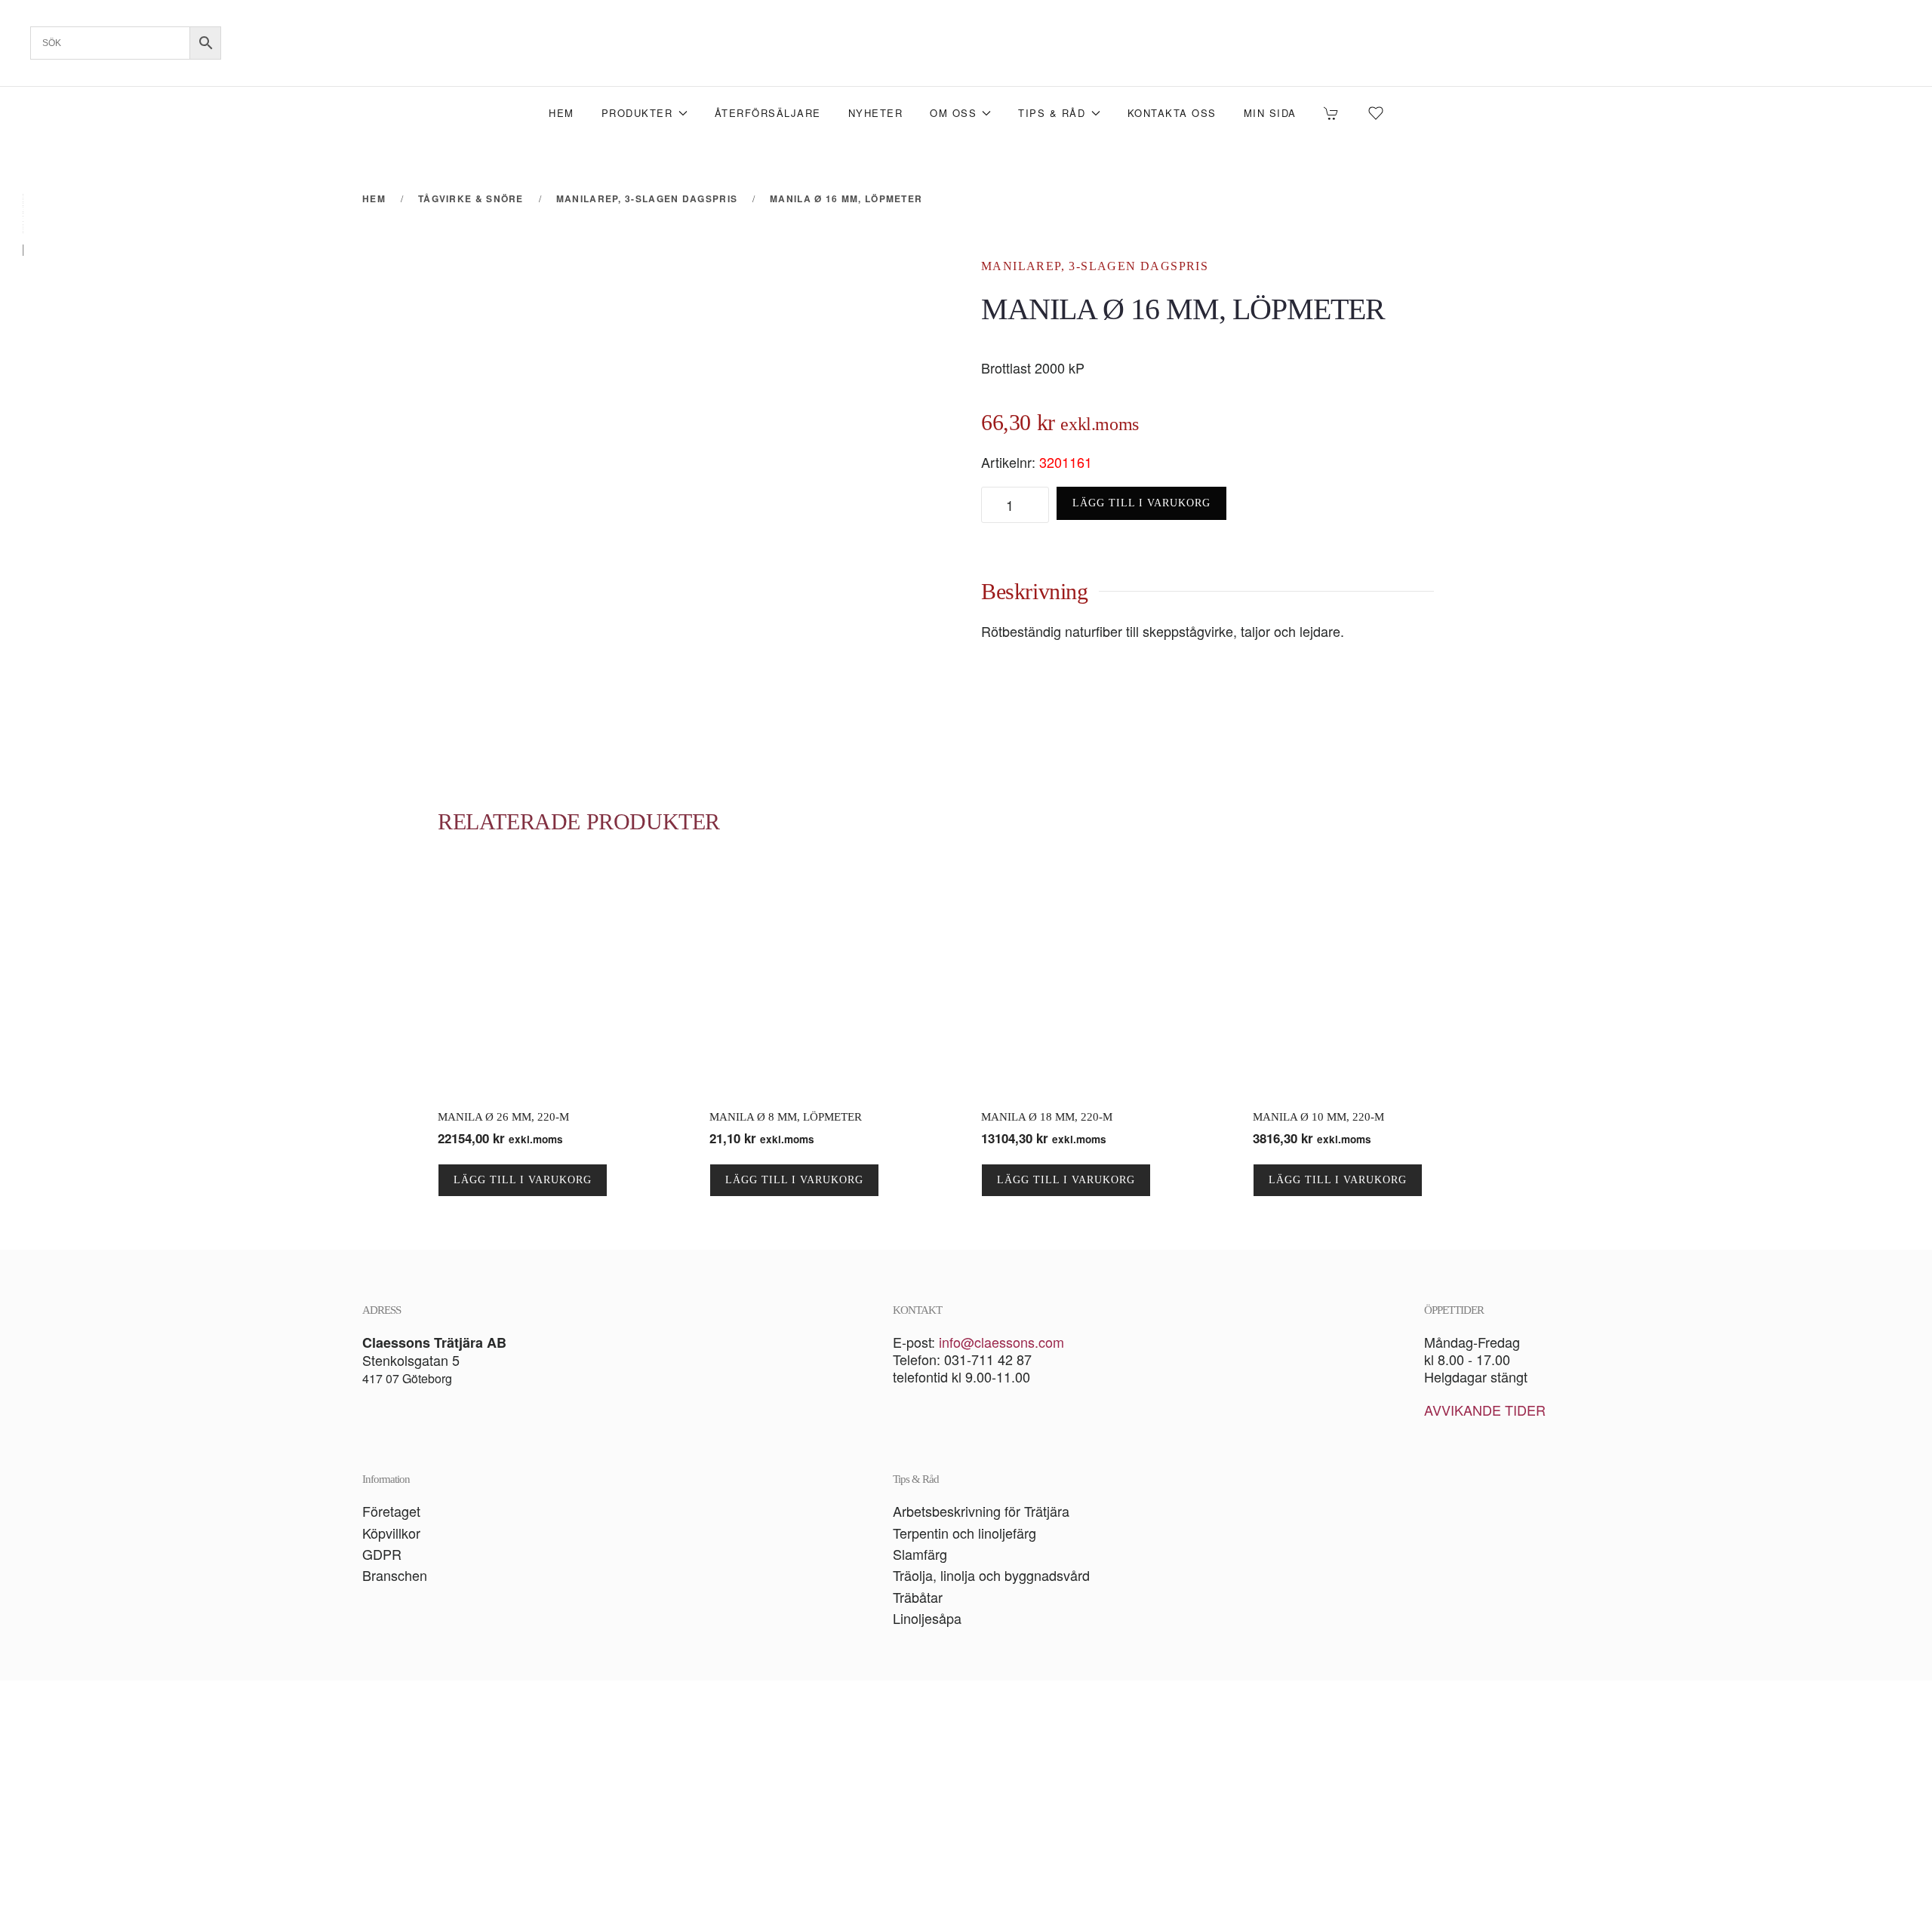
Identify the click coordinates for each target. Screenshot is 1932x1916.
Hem (561, 113)
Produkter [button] (637, 113)
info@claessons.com (1001, 1342)
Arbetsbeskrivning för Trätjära (981, 1511)
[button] (966, 1798)
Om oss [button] (953, 113)
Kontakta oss (1172, 113)
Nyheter (876, 113)
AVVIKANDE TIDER (1485, 1410)
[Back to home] (966, 43)
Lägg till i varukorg (1141, 503)
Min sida (1270, 113)
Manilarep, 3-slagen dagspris (1095, 266)
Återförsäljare (768, 113)
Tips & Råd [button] (1052, 113)
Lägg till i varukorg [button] (523, 1180)
